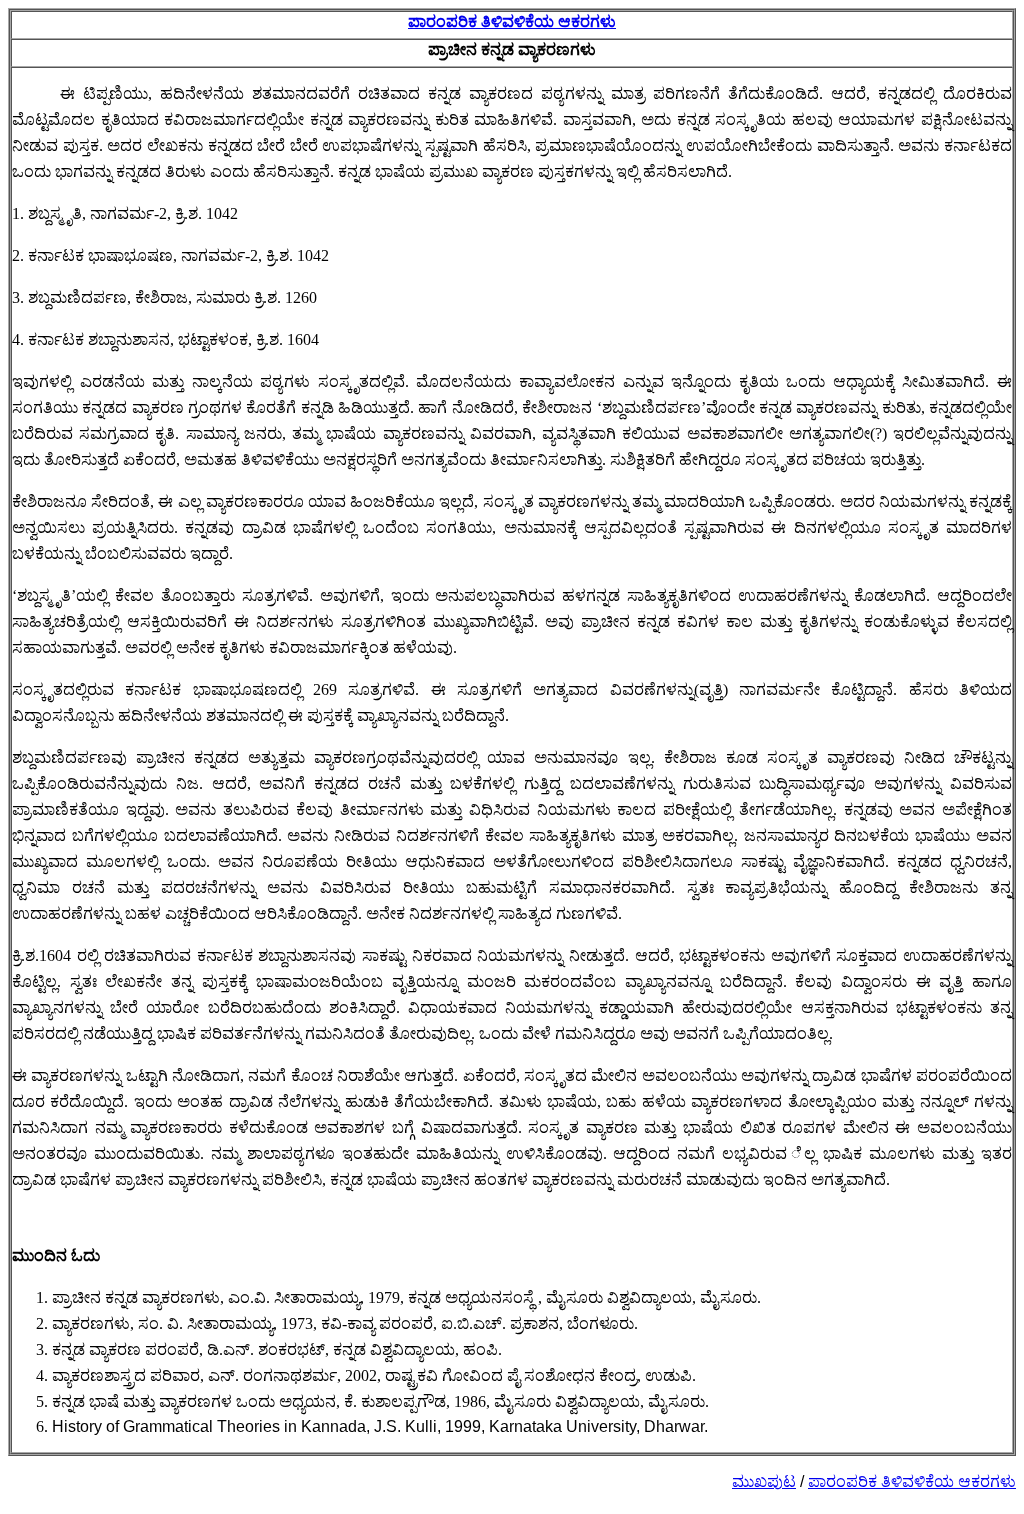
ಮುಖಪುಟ (764, 1481)
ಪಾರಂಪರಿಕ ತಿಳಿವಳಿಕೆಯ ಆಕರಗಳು (512, 21)
